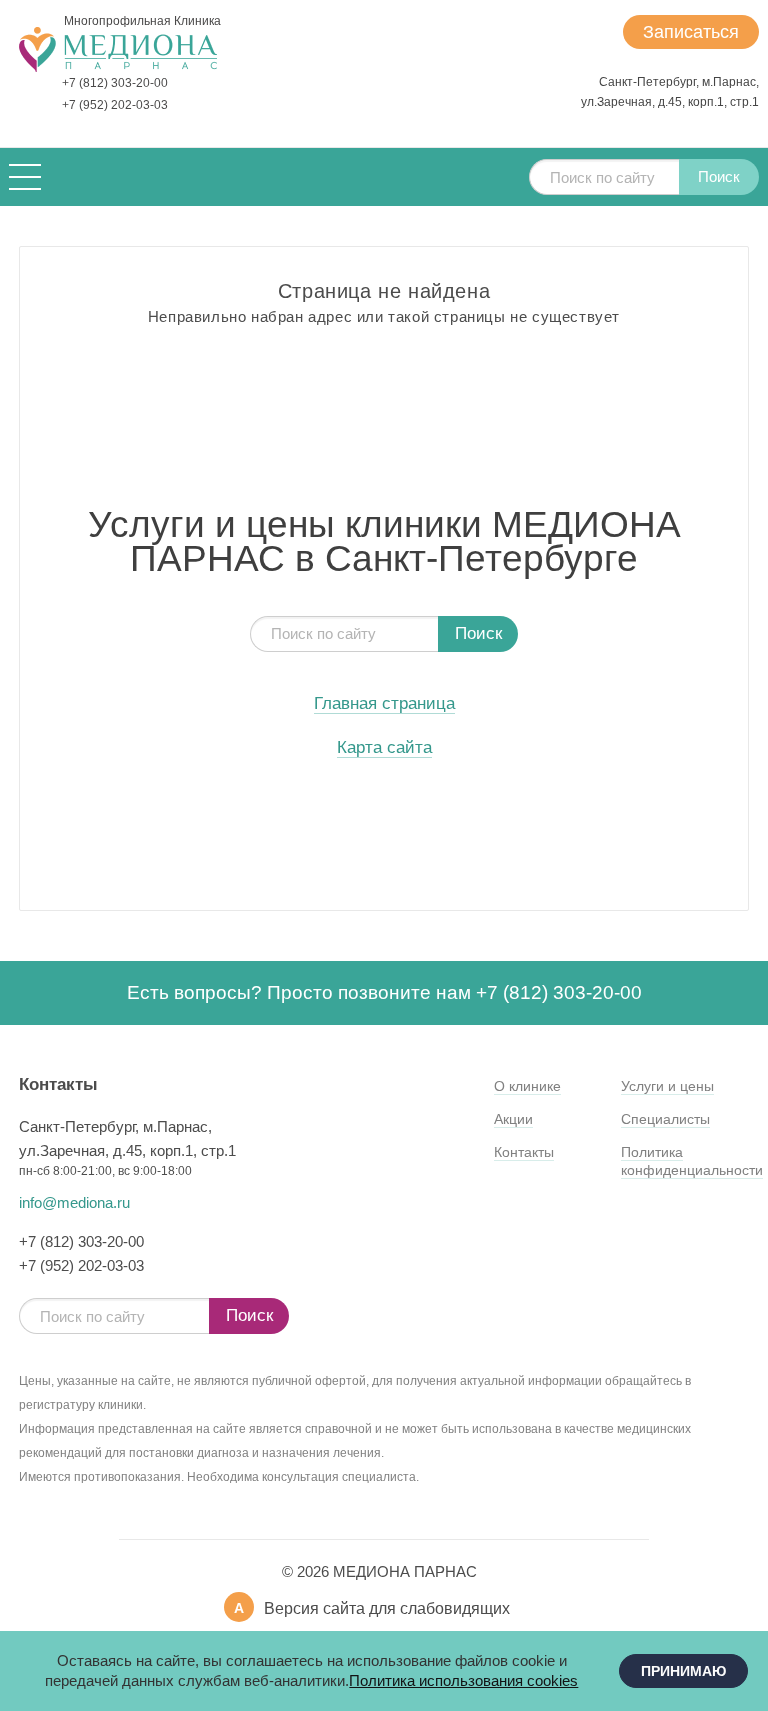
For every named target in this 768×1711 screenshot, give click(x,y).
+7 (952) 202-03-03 (115, 105)
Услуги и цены (667, 1086)
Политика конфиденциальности (692, 1161)
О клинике (527, 1086)
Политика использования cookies (463, 1680)
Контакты (524, 1152)
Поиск (719, 176)
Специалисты (665, 1119)
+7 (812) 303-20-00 (115, 83)
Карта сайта (384, 748)
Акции (513, 1119)
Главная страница (384, 704)
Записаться (691, 32)
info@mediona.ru (74, 1202)
